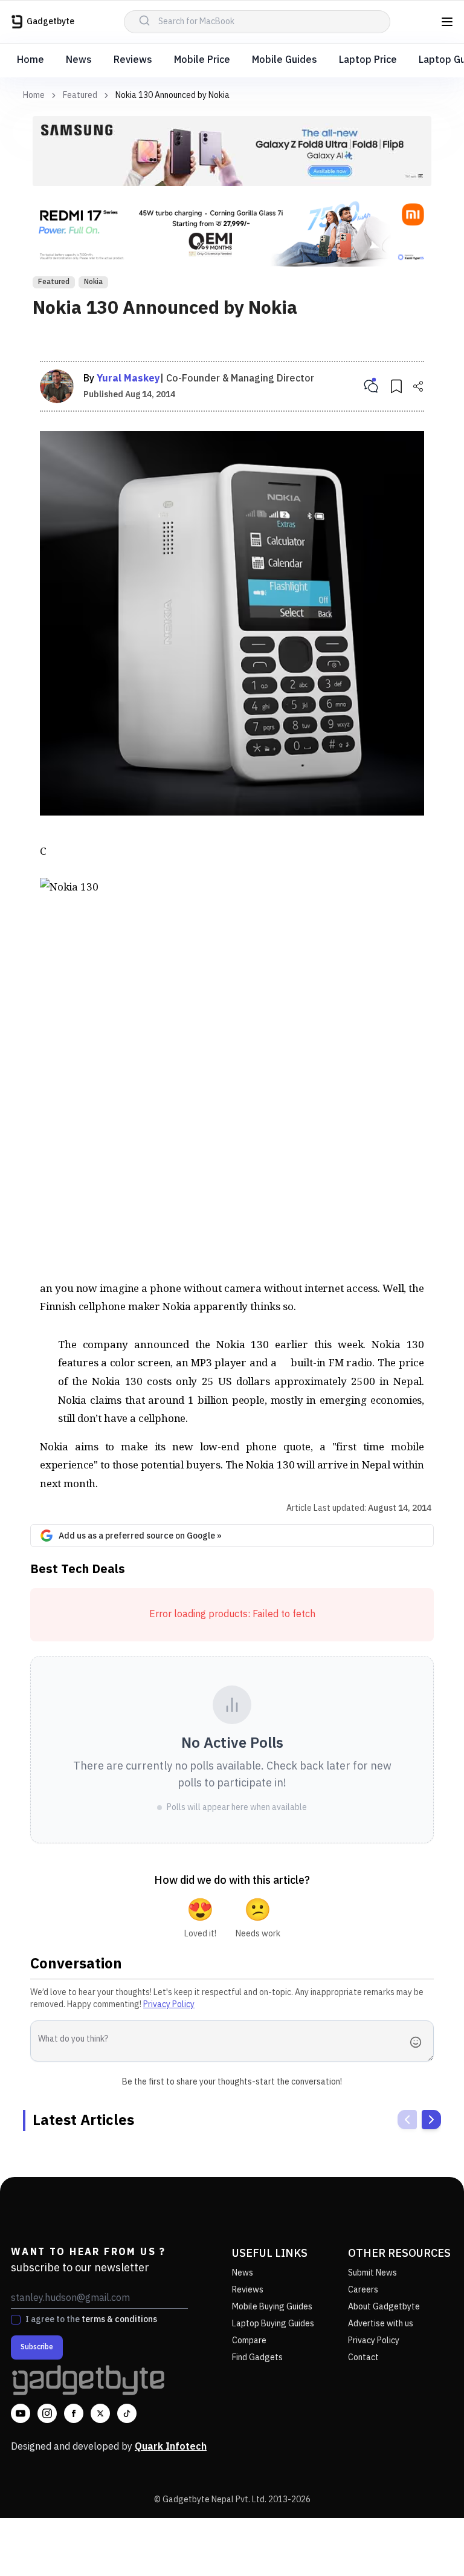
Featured (80, 96)
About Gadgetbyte (384, 2307)
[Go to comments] (371, 386)
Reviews (133, 60)
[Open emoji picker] (419, 2042)
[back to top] (428, 2545)
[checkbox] (16, 2320)
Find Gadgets (257, 2357)
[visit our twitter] (100, 2413)
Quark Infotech (171, 2447)
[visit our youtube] (21, 2413)
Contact (363, 2357)
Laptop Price (368, 60)
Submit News (372, 2273)
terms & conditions (119, 2319)
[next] (431, 2120)
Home (31, 60)
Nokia (93, 282)
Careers (363, 2290)
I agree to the (91, 2320)
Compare (249, 2341)
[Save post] (396, 386)
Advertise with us (381, 2324)
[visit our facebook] (74, 2413)
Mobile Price (202, 60)
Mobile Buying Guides (272, 2307)
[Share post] (418, 386)
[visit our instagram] (47, 2413)
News (79, 60)
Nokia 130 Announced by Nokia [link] (172, 95)
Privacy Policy (169, 2004)
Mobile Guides (285, 60)
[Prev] (407, 2120)
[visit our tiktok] (127, 2413)
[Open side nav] (447, 22)
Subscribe (37, 2347)
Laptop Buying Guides (273, 2324)
